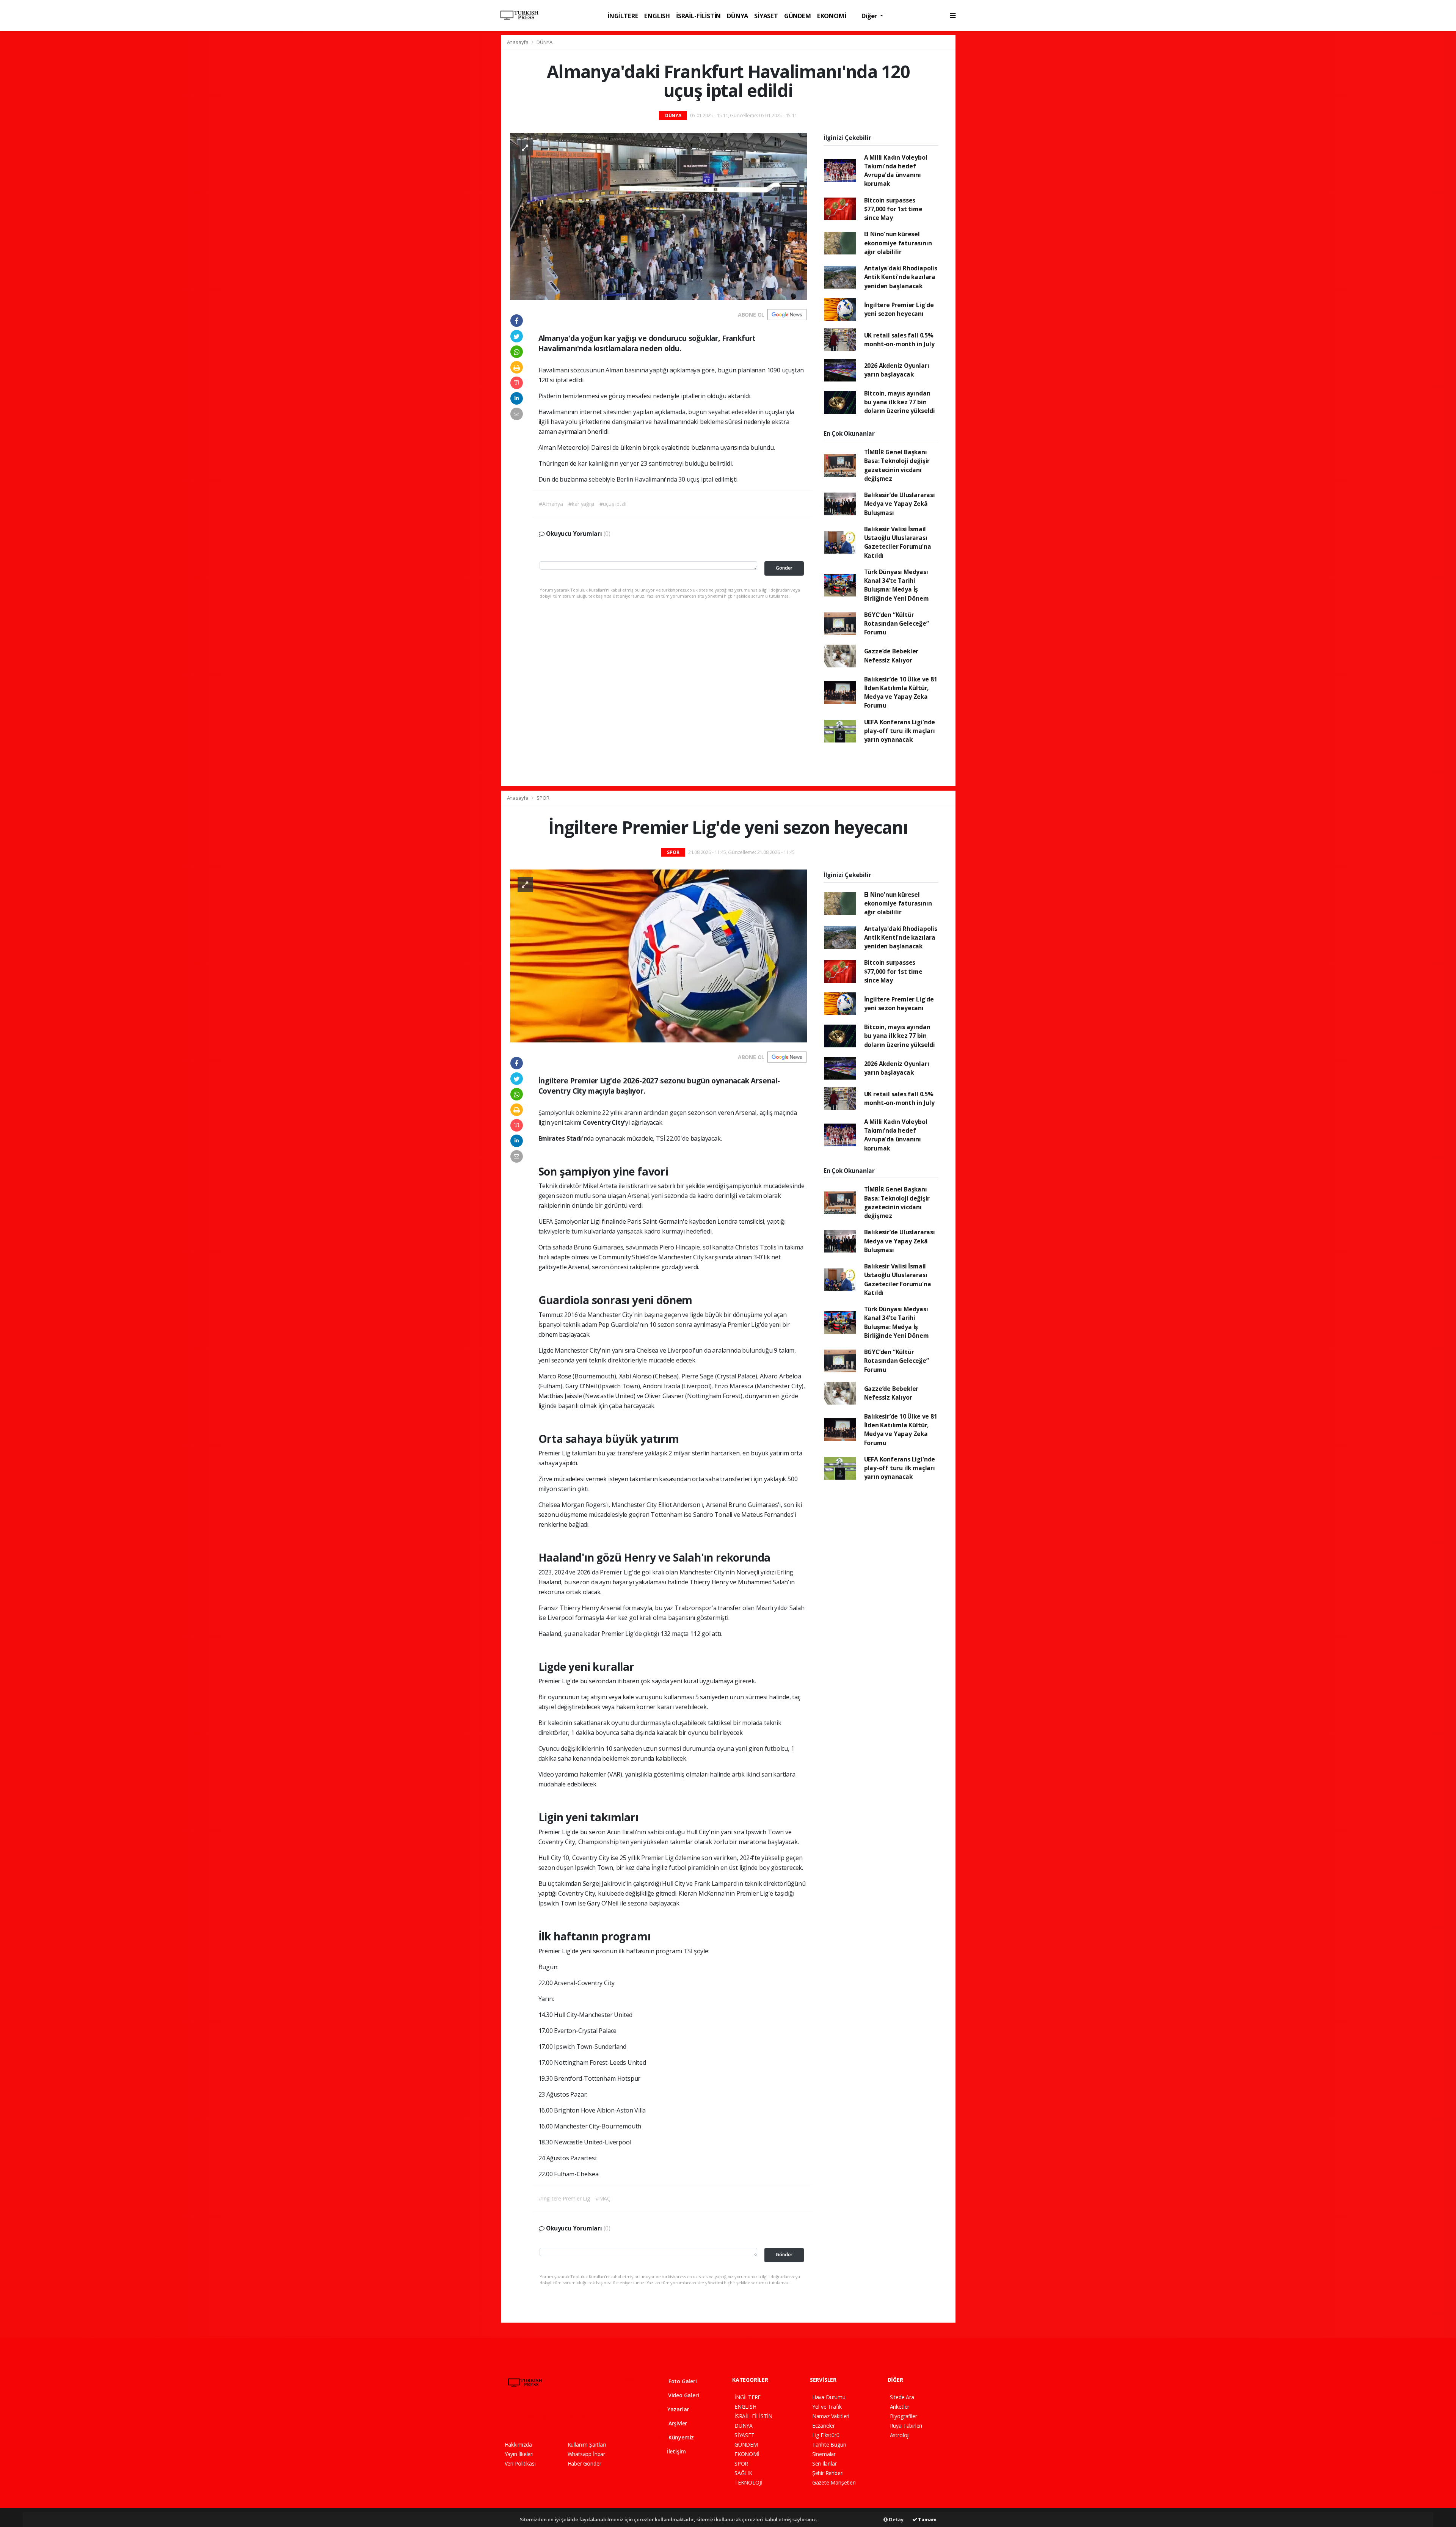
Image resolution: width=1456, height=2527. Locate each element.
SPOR (543, 798)
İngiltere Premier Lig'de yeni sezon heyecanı (899, 309)
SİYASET (766, 16)
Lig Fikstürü (826, 2435)
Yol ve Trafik (827, 2407)
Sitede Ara (902, 2397)
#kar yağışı (581, 504)
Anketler (900, 2407)
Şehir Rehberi (828, 2473)
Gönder (784, 568)
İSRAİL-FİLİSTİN (698, 16)
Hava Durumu (829, 2397)
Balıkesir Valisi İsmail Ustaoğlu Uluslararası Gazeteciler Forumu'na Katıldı (898, 542)
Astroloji (900, 2435)
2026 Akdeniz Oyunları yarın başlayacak (897, 370)
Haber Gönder (584, 2463)
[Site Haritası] (588, 2417)
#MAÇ (603, 2198)
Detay (896, 2519)
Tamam (927, 2519)
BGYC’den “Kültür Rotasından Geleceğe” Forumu (897, 624)
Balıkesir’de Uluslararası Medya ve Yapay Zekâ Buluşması (900, 504)
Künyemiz (680, 2437)
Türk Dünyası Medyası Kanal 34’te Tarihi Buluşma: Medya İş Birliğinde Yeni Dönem (897, 585)
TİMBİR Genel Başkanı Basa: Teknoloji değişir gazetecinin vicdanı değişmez (897, 465)
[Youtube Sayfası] (548, 2417)
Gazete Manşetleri (834, 2482)
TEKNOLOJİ (748, 2482)
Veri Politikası (520, 2463)
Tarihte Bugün (829, 2445)
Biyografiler (904, 2416)
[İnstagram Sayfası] (534, 2417)
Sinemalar (824, 2454)
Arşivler (677, 2423)
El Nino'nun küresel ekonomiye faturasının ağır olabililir (898, 243)
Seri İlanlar (824, 2463)
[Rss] (574, 2417)
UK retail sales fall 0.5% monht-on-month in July (899, 340)
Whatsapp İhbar (586, 2454)
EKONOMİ (832, 16)
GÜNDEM (798, 16)
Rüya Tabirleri (906, 2426)
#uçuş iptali (613, 504)
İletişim (676, 2451)
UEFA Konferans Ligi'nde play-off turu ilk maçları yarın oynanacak (900, 731)
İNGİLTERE (623, 16)
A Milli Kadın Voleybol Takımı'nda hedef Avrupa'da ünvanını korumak (896, 171)
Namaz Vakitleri (831, 2416)
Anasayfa (518, 42)
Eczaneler (824, 2426)
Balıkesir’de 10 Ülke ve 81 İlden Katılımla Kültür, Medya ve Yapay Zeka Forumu (901, 692)
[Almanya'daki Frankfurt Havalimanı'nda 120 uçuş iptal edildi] (658, 216)
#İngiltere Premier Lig (564, 2198)
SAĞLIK (743, 2473)
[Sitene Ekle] (602, 2417)
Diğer (870, 16)
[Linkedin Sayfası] (561, 2417)
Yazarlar (677, 2409)
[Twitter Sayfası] (521, 2417)
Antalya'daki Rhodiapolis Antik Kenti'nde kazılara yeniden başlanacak (901, 277)
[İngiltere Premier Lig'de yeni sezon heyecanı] (658, 955)
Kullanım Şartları (587, 2445)
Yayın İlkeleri (519, 2454)
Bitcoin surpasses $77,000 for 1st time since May (893, 209)
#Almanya (551, 504)
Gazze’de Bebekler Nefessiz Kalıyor (891, 655)
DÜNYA (737, 16)
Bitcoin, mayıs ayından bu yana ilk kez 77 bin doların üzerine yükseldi (900, 402)
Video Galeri (683, 2395)
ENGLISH (657, 16)
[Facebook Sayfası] (508, 2417)
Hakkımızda (518, 2445)
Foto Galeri (682, 2381)
